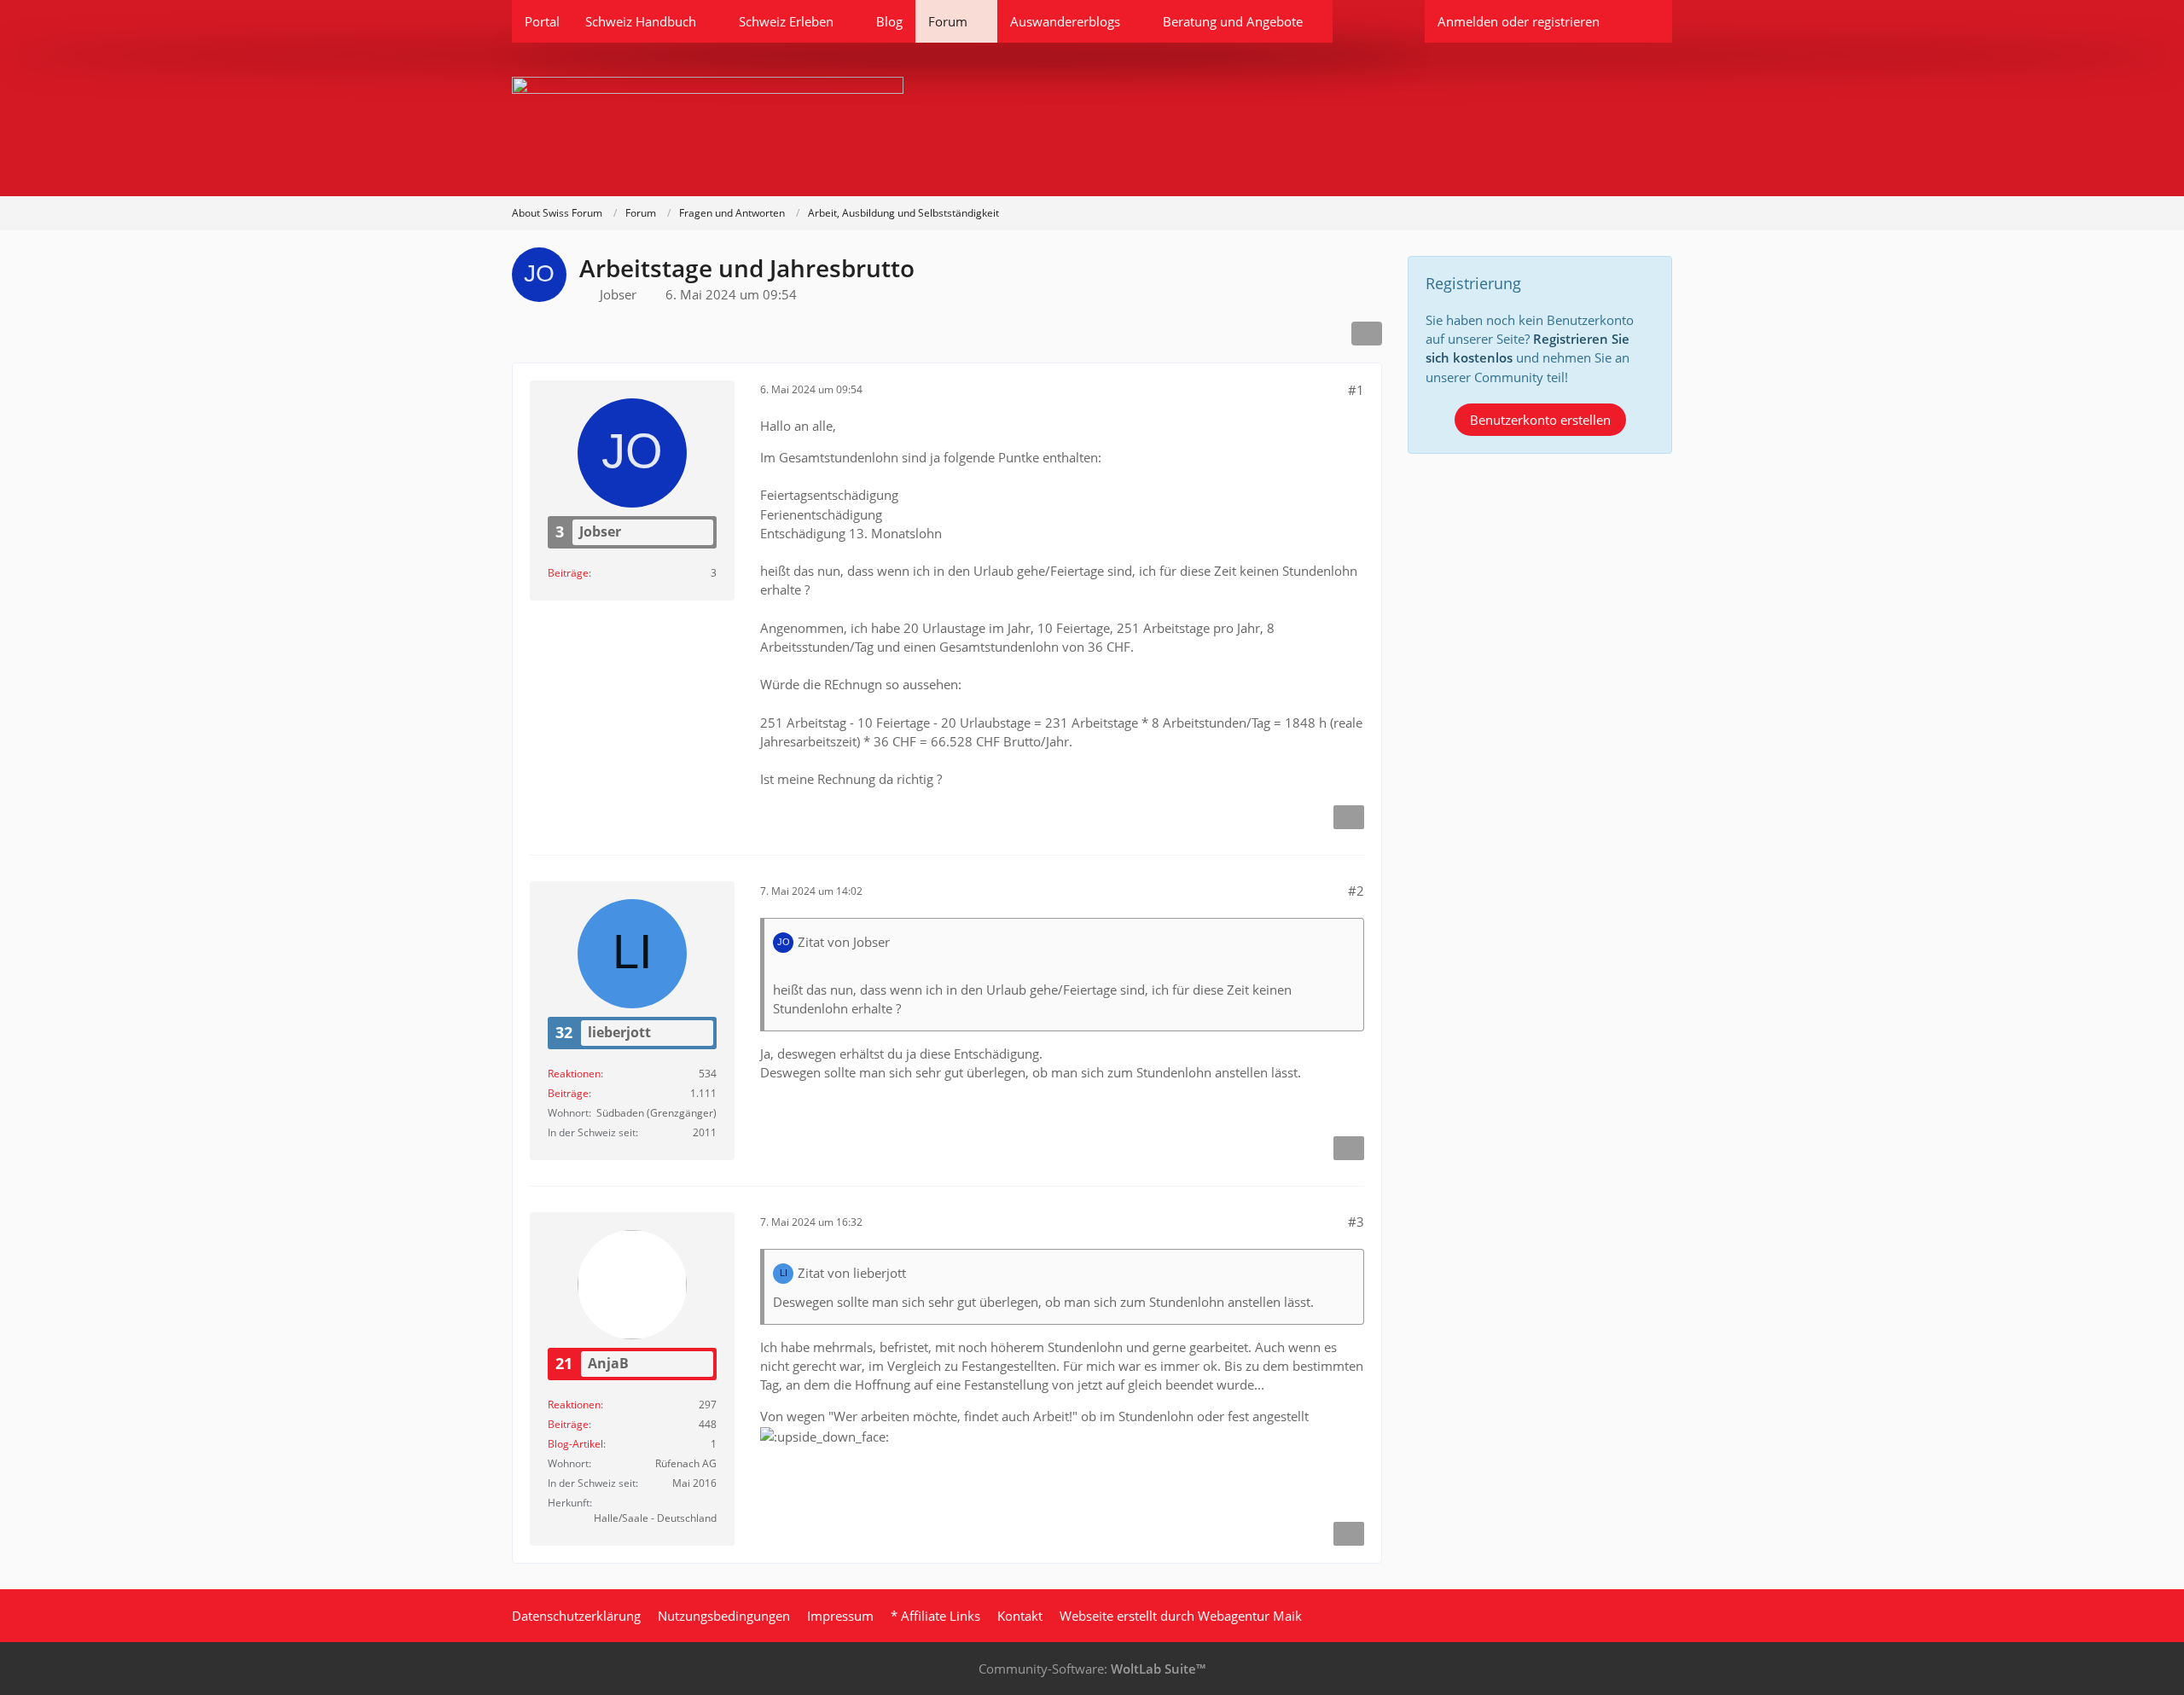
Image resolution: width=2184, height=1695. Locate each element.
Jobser (618, 294)
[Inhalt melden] (1349, 817)
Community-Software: (1092, 1669)
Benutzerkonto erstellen (1540, 420)
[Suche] (1642, 21)
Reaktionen (574, 1074)
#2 (1356, 891)
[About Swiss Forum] (1092, 119)
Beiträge (568, 573)
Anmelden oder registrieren (1519, 21)
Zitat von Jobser (844, 942)
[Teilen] (1367, 334)
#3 (1356, 1222)
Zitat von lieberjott (852, 1273)
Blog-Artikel (575, 1444)
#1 (1356, 390)
